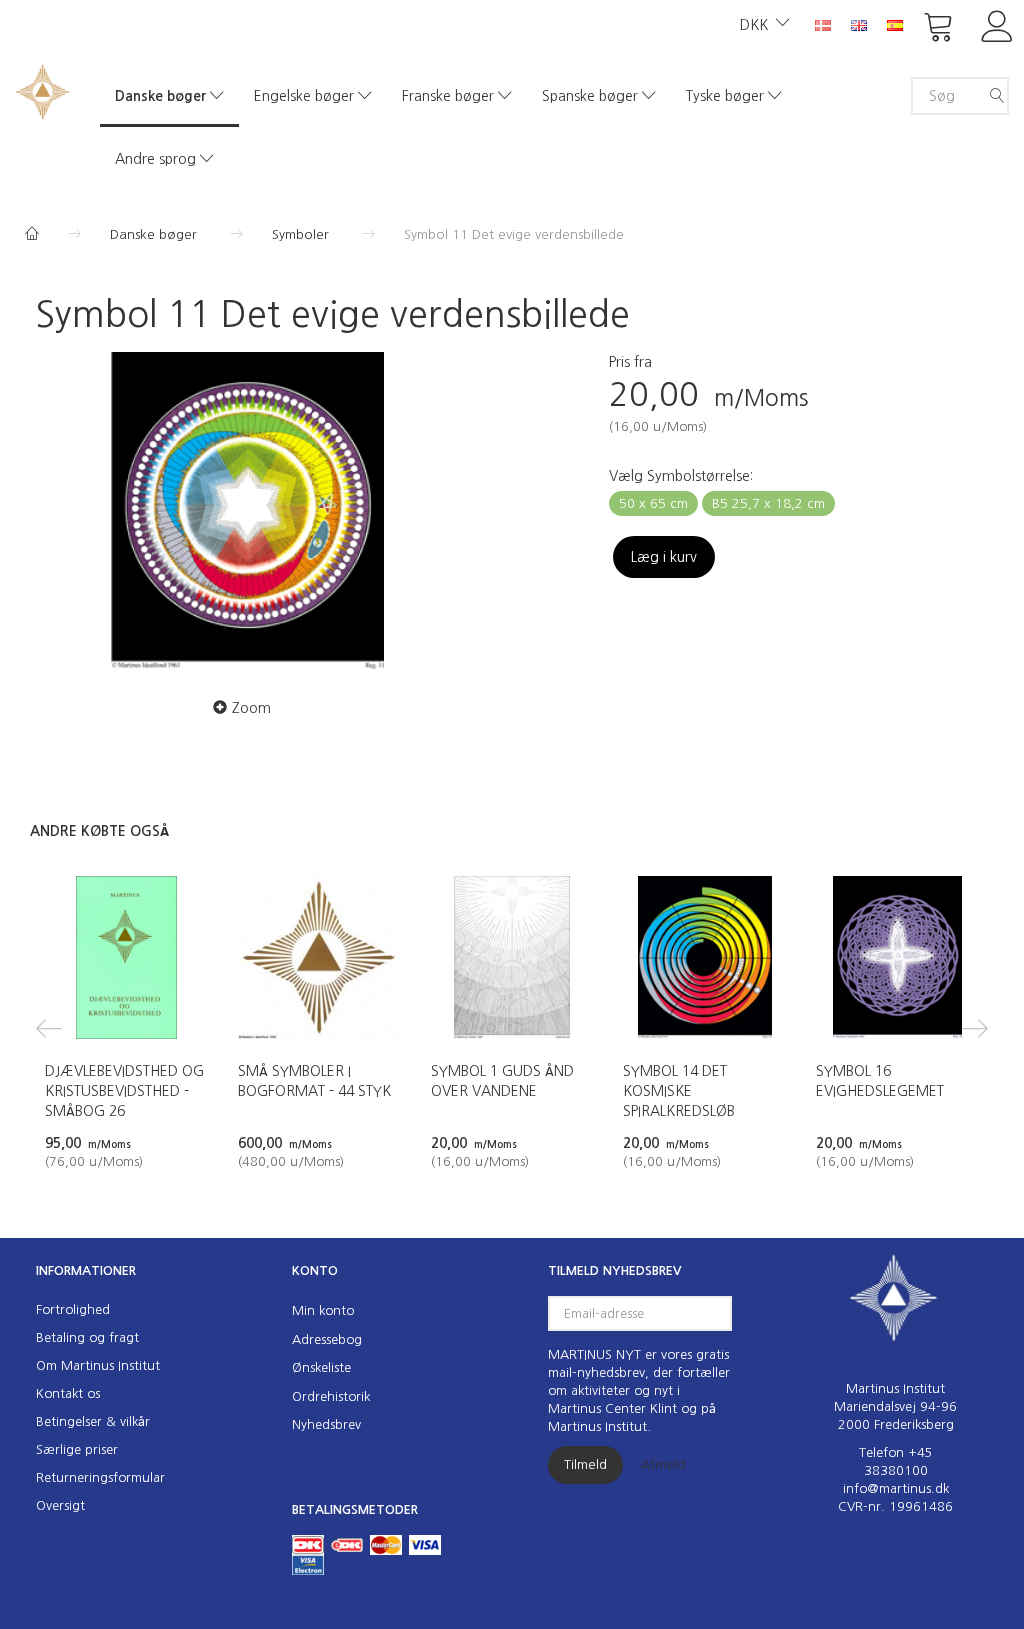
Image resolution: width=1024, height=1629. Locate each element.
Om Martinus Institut (98, 1365)
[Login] (997, 24)
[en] (859, 24)
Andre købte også (99, 831)
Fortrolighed (73, 1309)
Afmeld (663, 1464)
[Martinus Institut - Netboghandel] (42, 89)
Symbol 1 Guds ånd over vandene (502, 1081)
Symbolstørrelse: (681, 476)
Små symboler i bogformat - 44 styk (314, 1081)
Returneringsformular (100, 1477)
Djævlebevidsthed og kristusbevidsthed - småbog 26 (124, 1091)
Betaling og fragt (87, 1337)
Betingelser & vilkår (93, 1421)
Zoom (251, 708)
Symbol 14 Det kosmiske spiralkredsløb (679, 1091)
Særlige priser (77, 1449)
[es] (895, 24)
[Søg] (997, 96)
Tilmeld (585, 1464)
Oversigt (60, 1505)
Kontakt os (68, 1393)
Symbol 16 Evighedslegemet (880, 1081)
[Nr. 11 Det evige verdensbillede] (247, 511)
